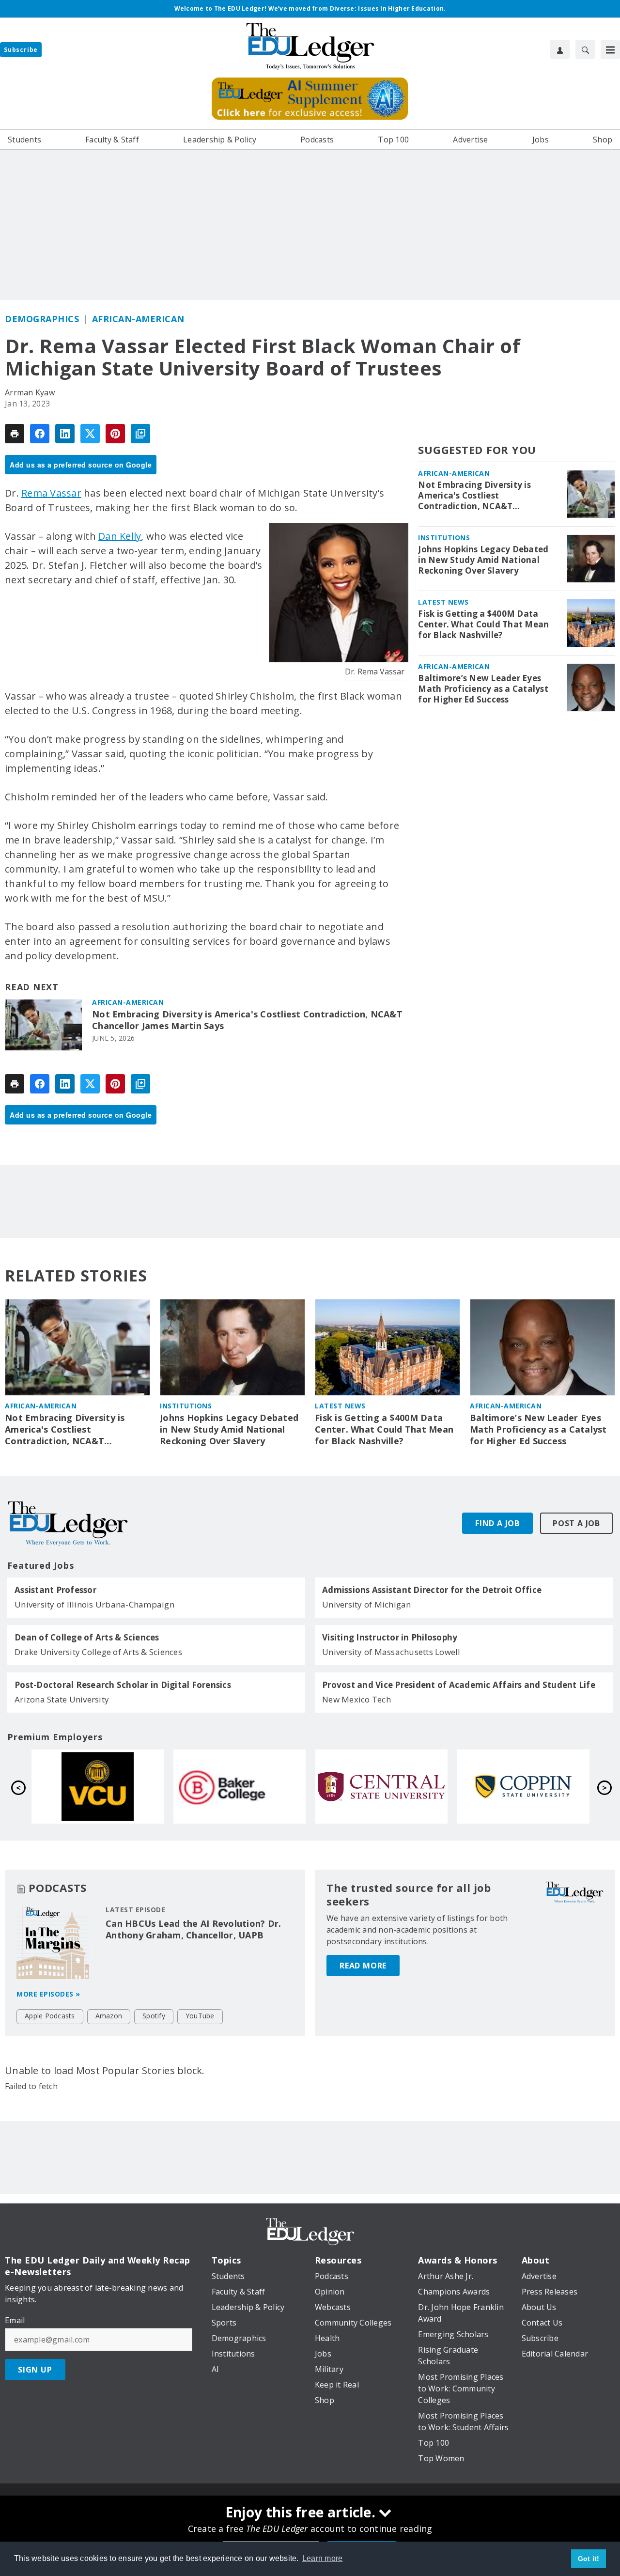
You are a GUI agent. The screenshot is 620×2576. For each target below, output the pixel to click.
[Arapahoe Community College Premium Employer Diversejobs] (98, 1787)
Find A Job (497, 1523)
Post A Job (576, 1523)
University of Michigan (367, 1604)
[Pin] (115, 434)
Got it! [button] (589, 2559)
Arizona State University (62, 1699)
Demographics (42, 319)
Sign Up (35, 2370)
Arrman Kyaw (30, 392)
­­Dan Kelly (120, 536)
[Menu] (610, 49)
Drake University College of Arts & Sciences (98, 1652)
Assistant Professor (55, 1590)
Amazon (109, 2016)
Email (15, 2320)
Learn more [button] (323, 2558)
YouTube (200, 2016)
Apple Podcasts (50, 2016)
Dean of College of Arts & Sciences (87, 1638)
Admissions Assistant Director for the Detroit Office (432, 1590)
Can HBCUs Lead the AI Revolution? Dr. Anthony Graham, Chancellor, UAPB (193, 1929)
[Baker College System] (523, 1787)
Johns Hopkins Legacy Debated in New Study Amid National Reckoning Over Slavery (483, 560)
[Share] (40, 434)
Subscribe (21, 50)
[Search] (585, 49)
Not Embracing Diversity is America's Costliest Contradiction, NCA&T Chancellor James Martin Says (247, 1020)
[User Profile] (560, 49)
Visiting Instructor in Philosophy (390, 1638)
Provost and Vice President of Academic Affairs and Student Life (459, 1685)
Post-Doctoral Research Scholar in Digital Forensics (123, 1685)
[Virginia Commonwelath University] (381, 1787)
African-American (138, 319)
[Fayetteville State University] (240, 1787)
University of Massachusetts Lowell (391, 1652)
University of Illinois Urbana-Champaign (94, 1604)
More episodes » (48, 1994)
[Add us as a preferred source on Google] (140, 434)
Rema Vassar (51, 493)
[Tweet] (90, 434)
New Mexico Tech (356, 1699)
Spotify (154, 2016)
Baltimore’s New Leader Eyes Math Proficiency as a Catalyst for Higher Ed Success (483, 689)
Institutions (444, 538)
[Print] (15, 434)
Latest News (443, 602)
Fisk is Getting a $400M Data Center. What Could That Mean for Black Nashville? (483, 624)
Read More (363, 1966)
